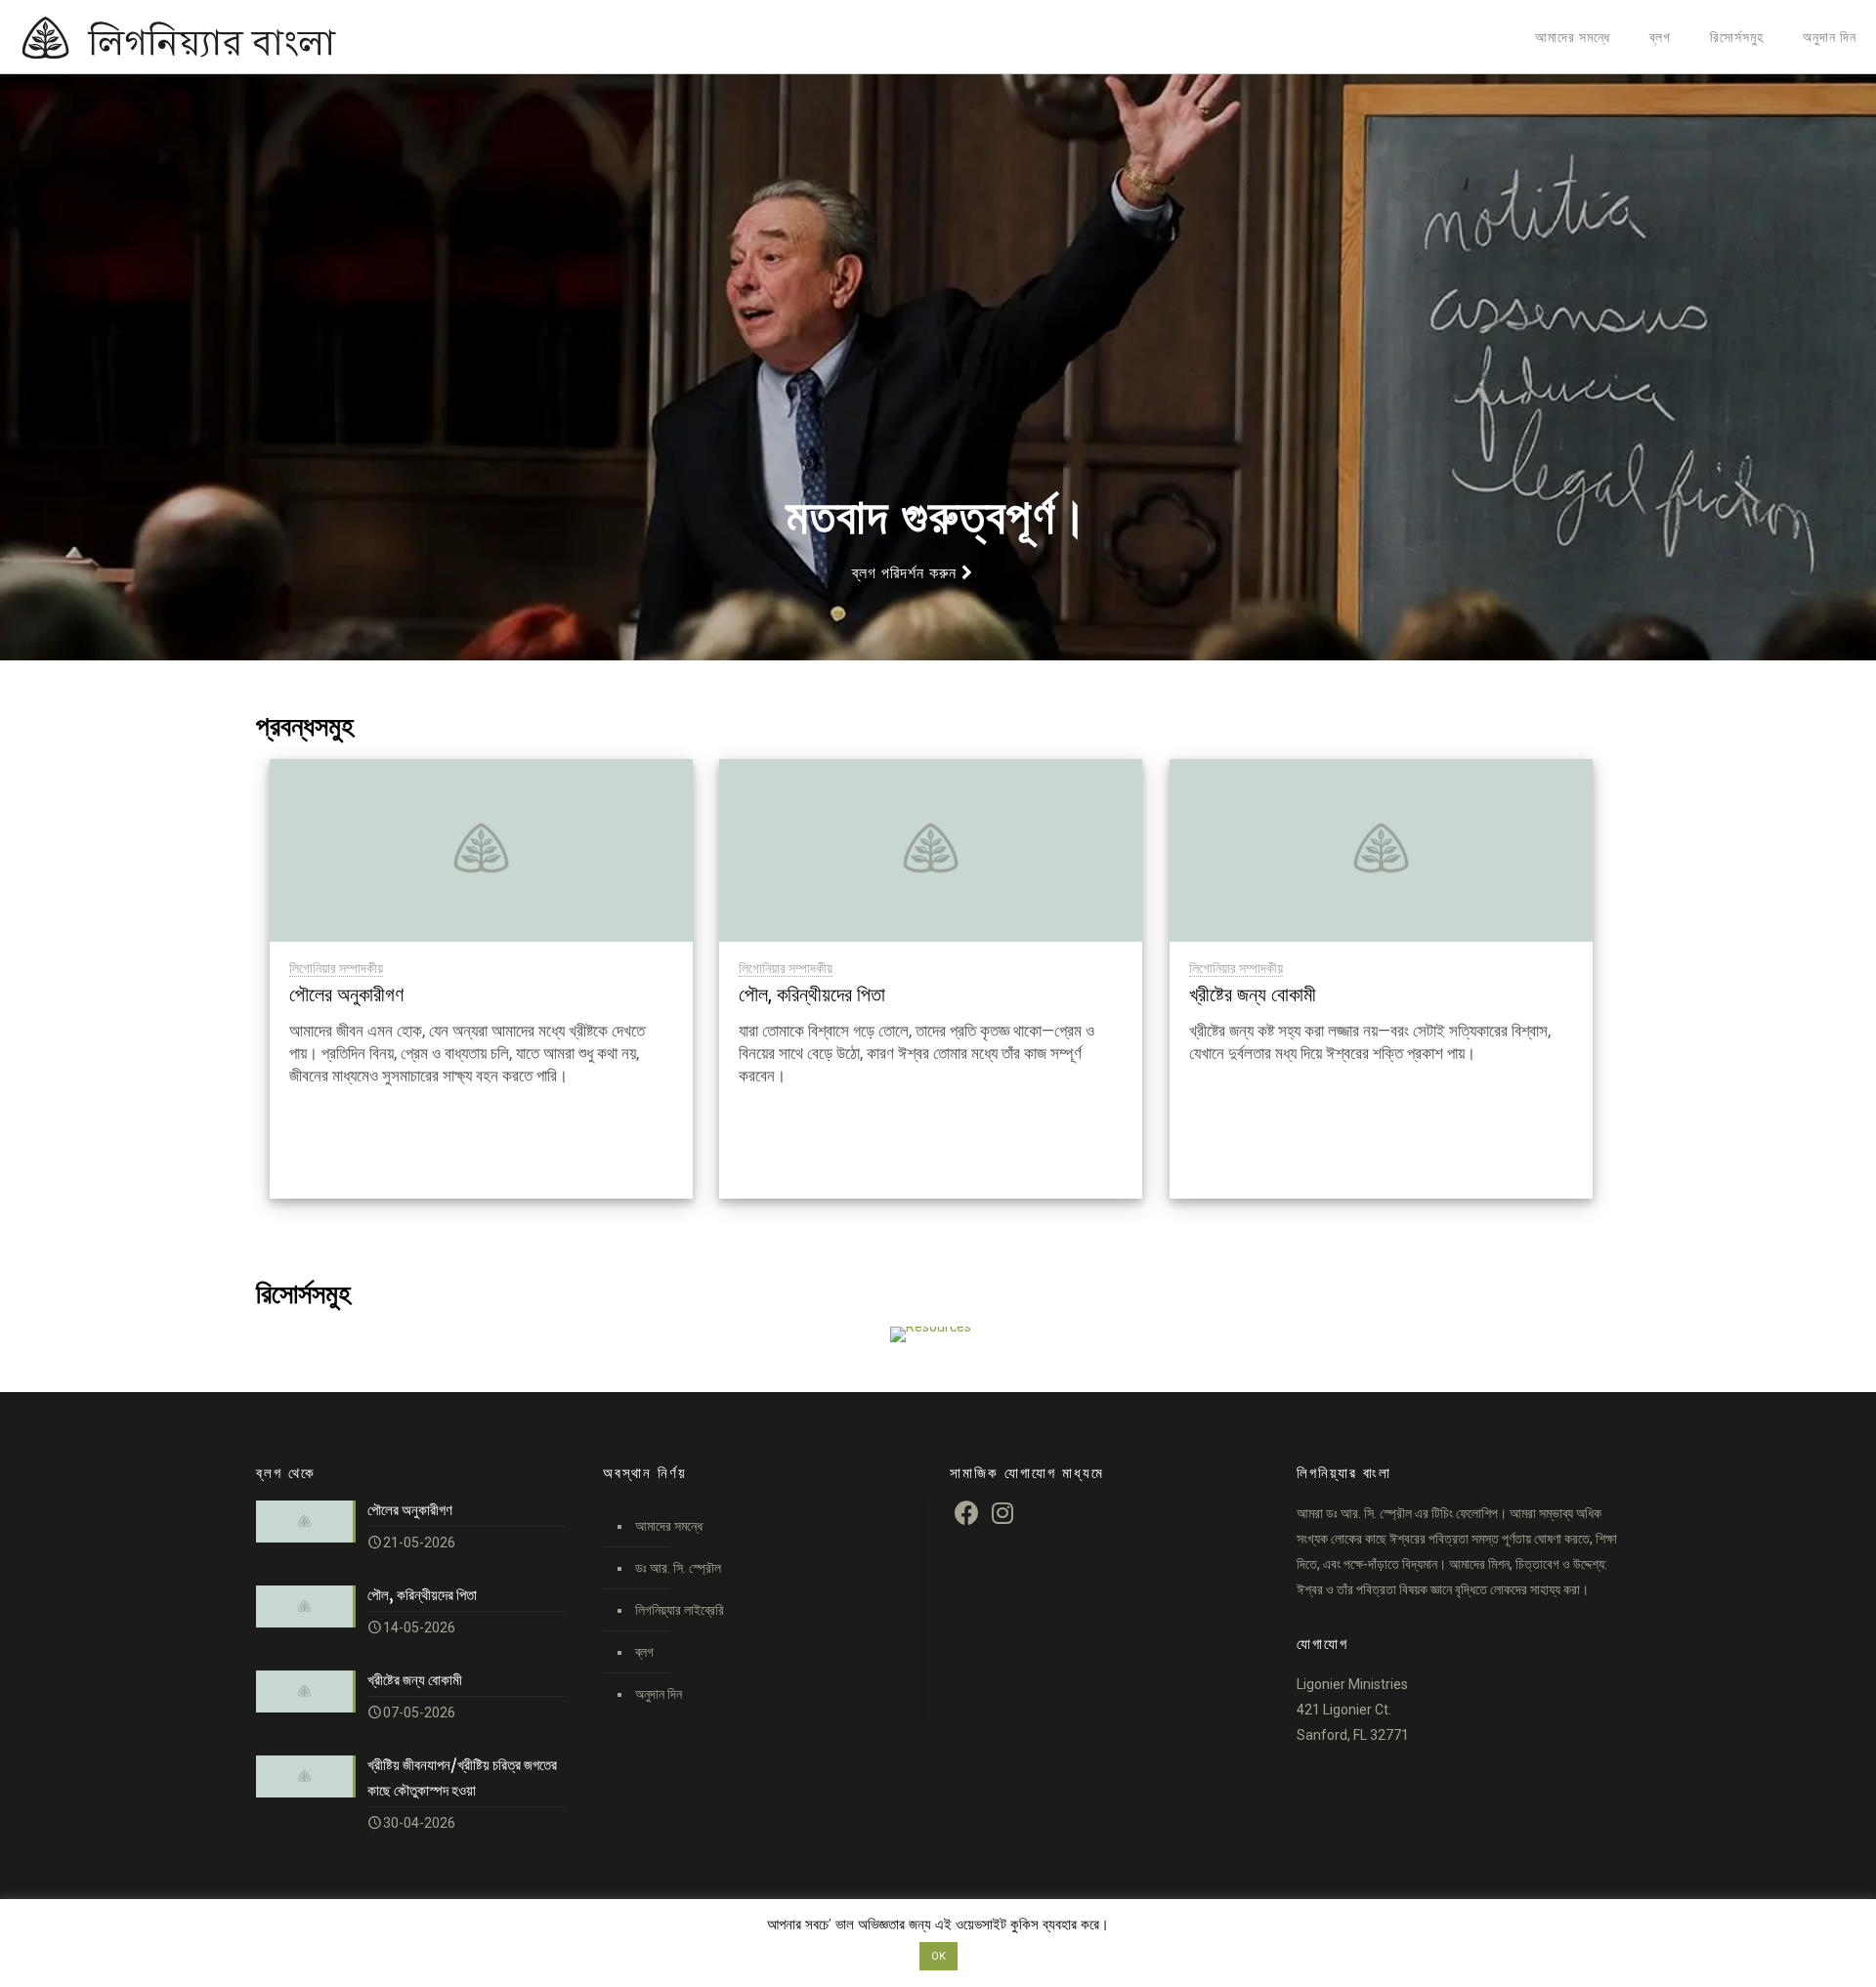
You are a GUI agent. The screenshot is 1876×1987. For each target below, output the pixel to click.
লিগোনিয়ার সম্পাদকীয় (336, 968)
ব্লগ (644, 1652)
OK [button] (938, 1956)
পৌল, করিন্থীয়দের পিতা (812, 994)
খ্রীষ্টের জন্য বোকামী (1253, 994)
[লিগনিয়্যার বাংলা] (215, 37)
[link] (931, 1334)
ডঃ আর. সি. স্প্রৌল (678, 1568)
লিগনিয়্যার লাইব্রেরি (680, 1610)
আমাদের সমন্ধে (669, 1526)
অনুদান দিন (659, 1694)
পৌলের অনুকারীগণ (346, 994)
